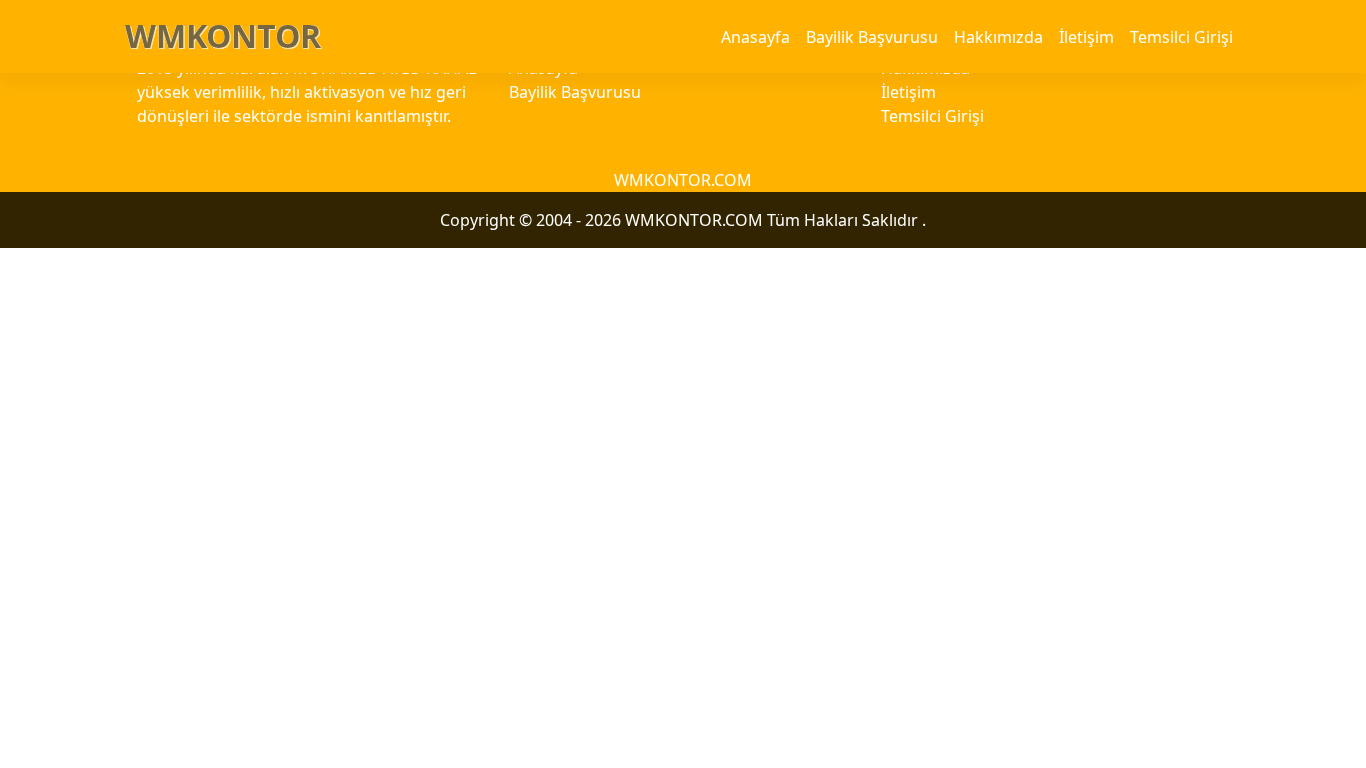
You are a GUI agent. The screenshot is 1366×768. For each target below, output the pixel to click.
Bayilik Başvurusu (872, 37)
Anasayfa (755, 37)
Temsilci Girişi (1181, 37)
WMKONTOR (223, 35)
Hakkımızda (998, 37)
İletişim (1086, 37)
